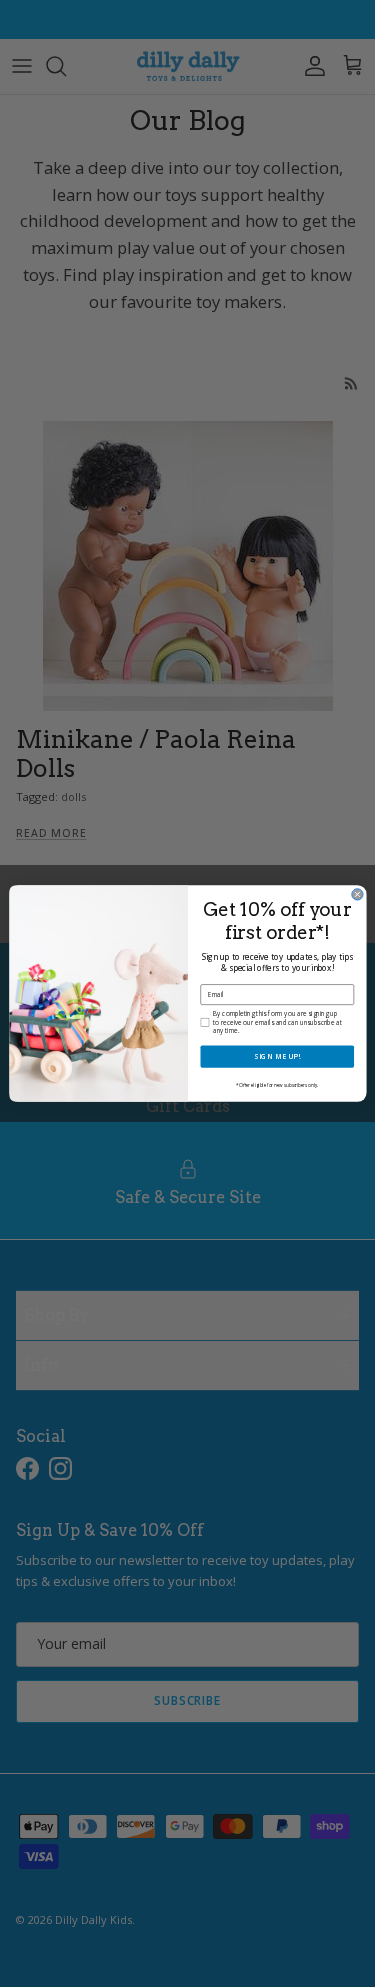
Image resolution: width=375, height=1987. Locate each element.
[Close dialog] (356, 894)
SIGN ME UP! (277, 1057)
